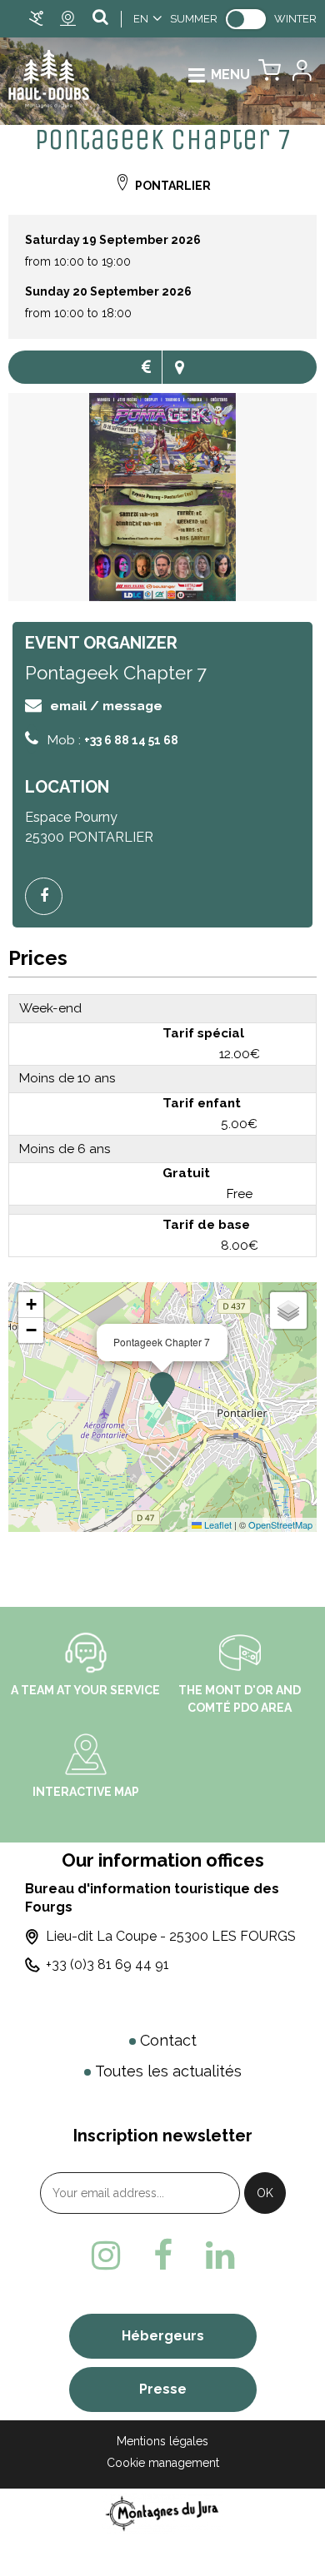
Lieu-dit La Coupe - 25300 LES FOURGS (171, 1936)
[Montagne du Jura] (163, 2513)
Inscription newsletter (163, 2136)
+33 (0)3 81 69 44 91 (107, 1964)
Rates (145, 367)
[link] (246, 19)
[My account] (301, 75)
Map (179, 367)
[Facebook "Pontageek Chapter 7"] (50, 896)
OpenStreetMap (280, 1524)
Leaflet (217, 1524)
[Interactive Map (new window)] (86, 1753)
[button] (270, 75)
